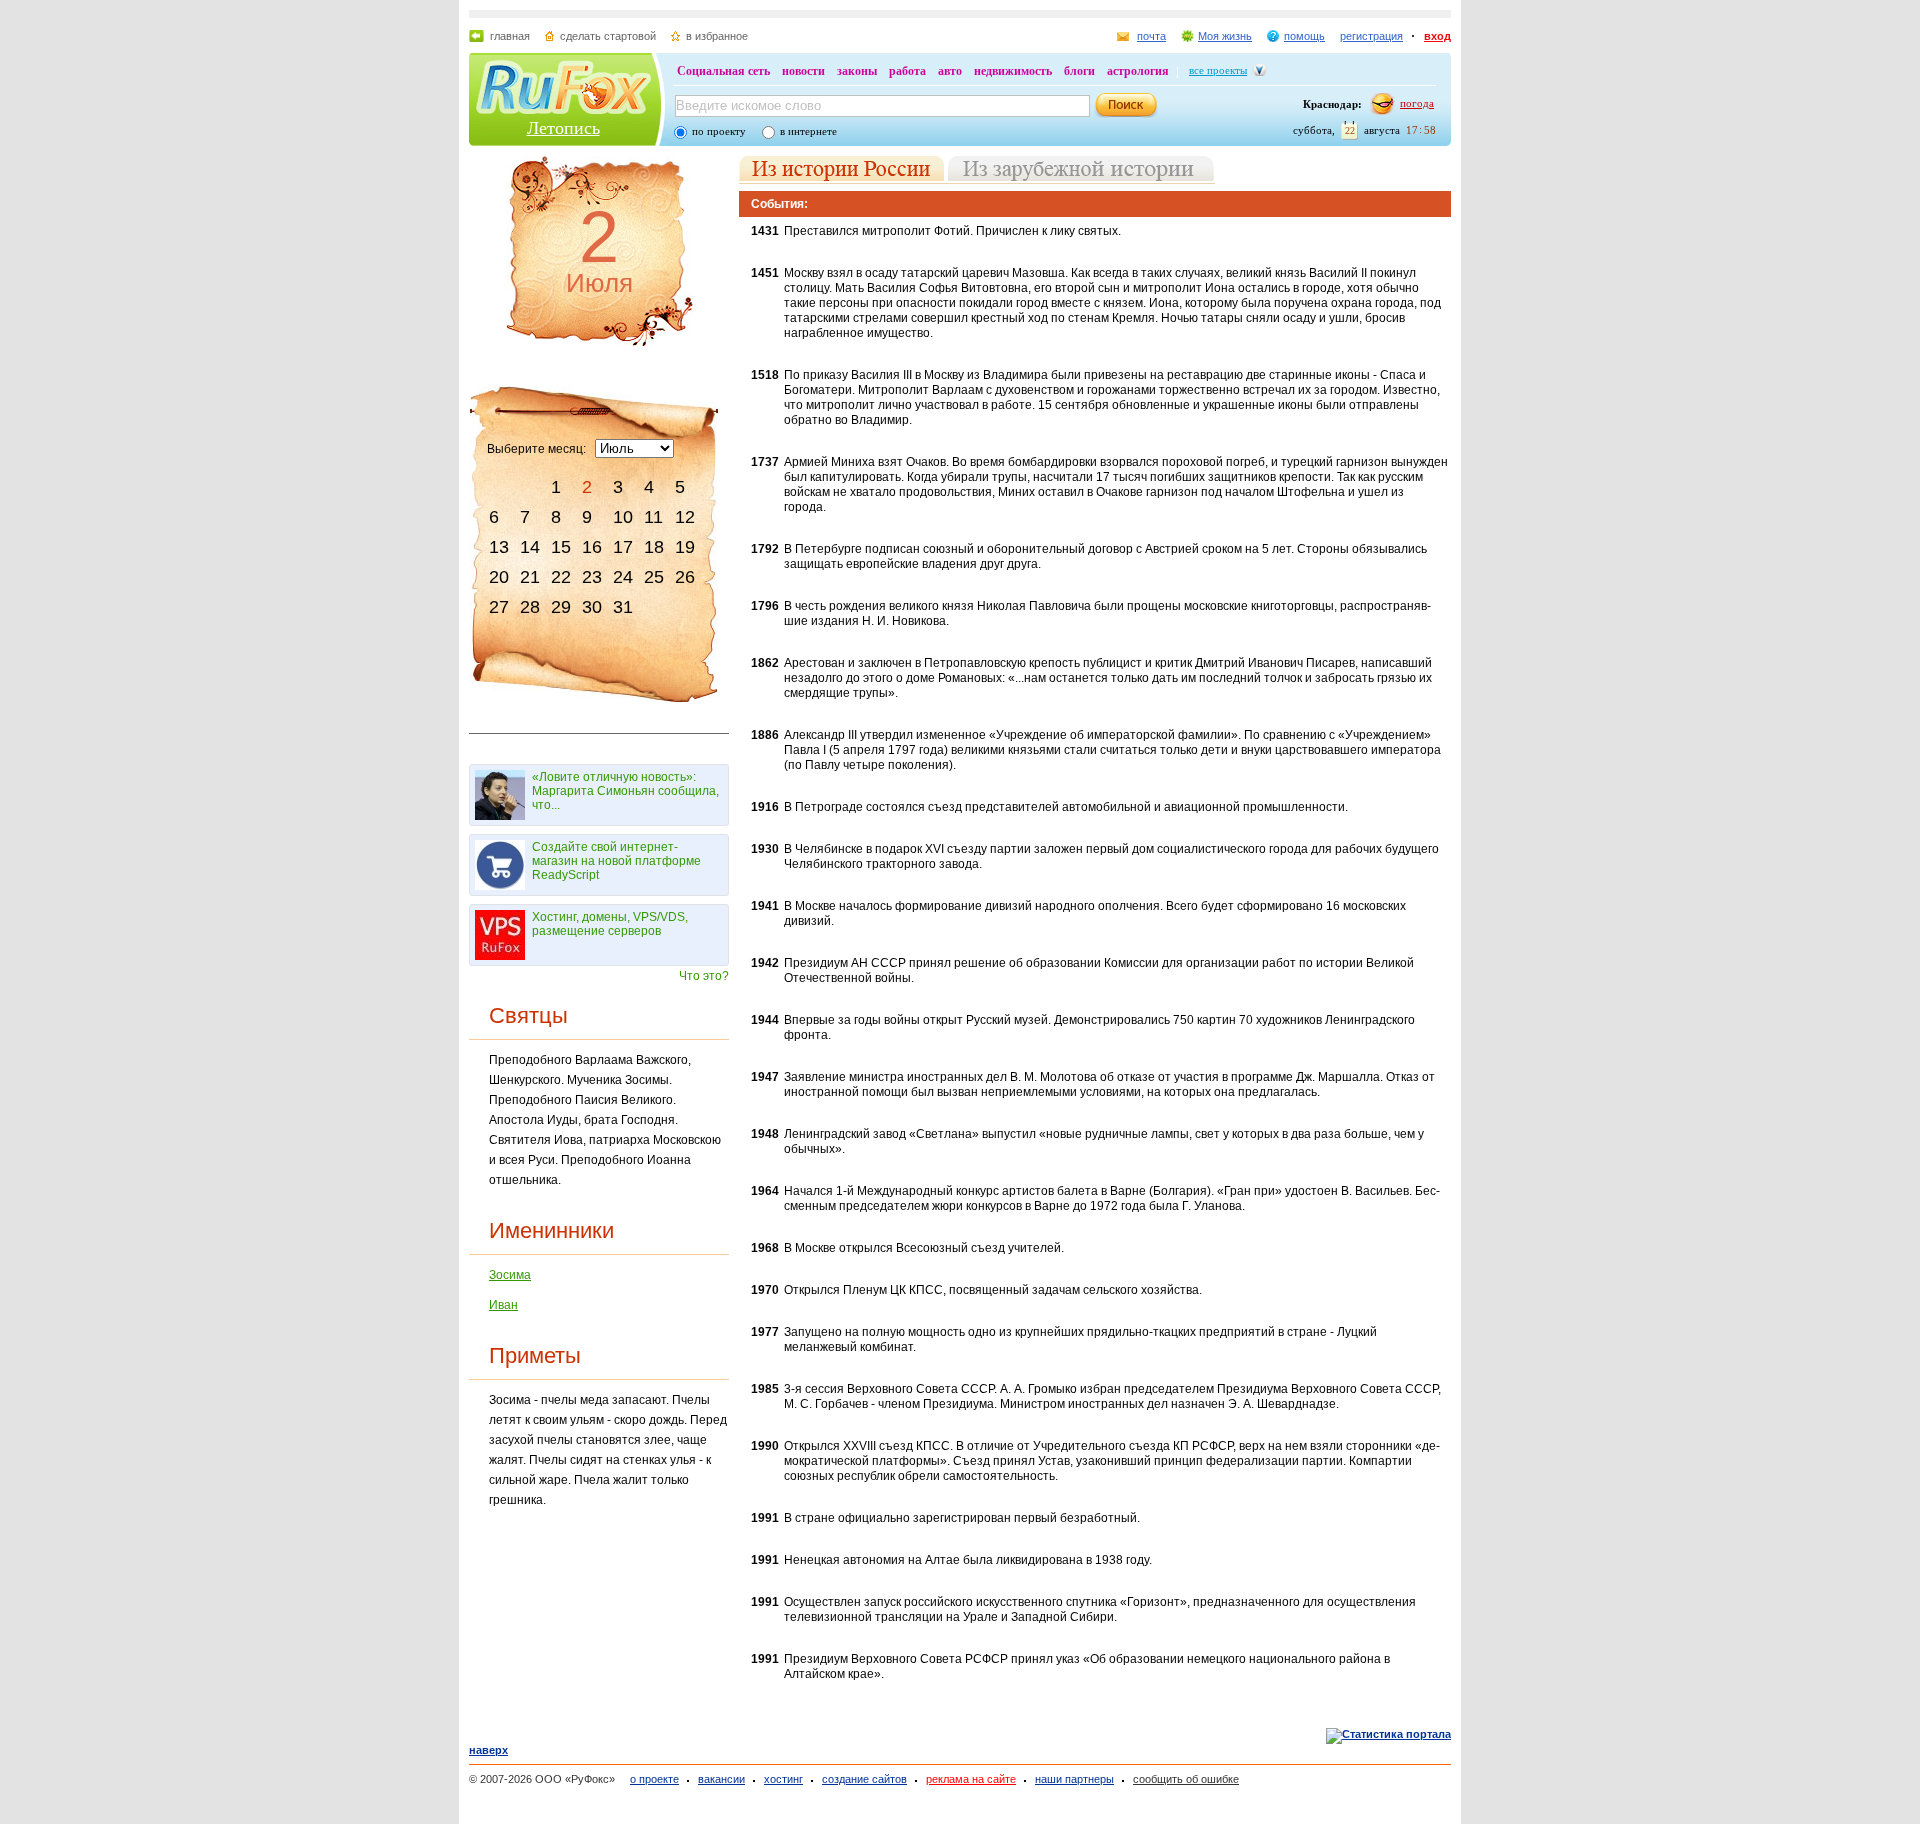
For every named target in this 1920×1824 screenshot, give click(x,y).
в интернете (808, 131)
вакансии (721, 1779)
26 (685, 577)
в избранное (717, 36)
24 (623, 577)
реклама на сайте (971, 1779)
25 (654, 577)
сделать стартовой (608, 36)
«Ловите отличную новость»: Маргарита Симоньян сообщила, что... (625, 791)
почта (1151, 36)
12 (685, 517)
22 (561, 577)
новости (803, 71)
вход (1437, 36)
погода (1417, 103)
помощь (1304, 36)
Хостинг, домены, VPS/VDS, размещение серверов (610, 924)
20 (499, 577)
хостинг (783, 1779)
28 (530, 607)
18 (654, 547)
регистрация (1371, 36)
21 (530, 577)
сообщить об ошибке (1186, 1779)
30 (592, 607)
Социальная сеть (723, 71)
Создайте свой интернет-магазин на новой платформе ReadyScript (616, 861)
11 (653, 517)
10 (623, 517)
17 (623, 547)
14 (530, 547)
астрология (1138, 71)
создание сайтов (864, 1779)
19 (685, 547)
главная (510, 36)
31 (623, 607)
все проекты (1218, 70)
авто (950, 71)
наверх (488, 1750)
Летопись (563, 128)
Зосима (510, 1275)
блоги (1079, 71)
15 (561, 547)
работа (907, 71)
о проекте (654, 1779)
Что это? (704, 976)
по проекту (719, 131)
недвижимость (1013, 71)
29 (561, 607)
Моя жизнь (1225, 36)
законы (857, 71)
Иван (503, 1305)
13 (499, 547)
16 (592, 547)
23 (592, 577)
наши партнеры (1074, 1779)
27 (499, 607)
